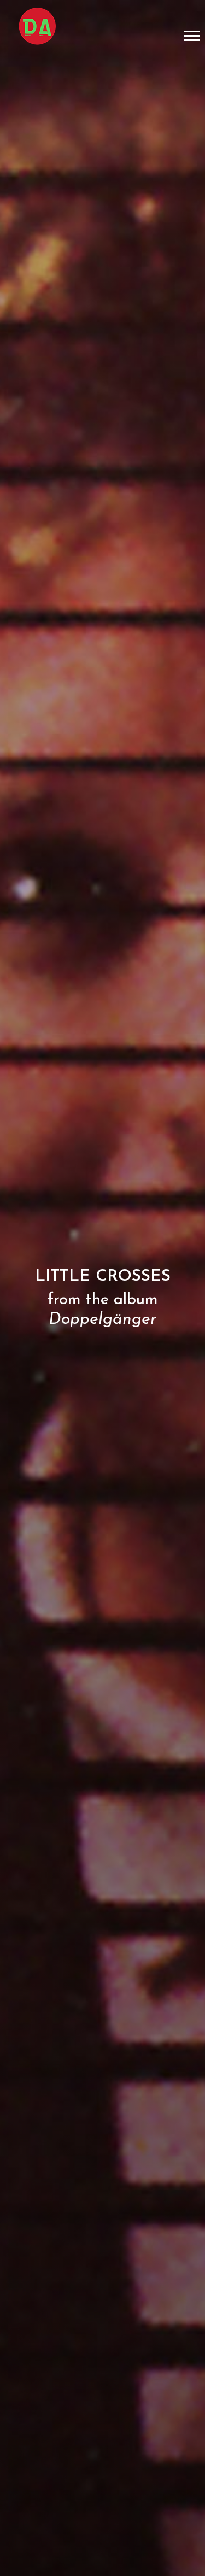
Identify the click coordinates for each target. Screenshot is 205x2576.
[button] (191, 34)
